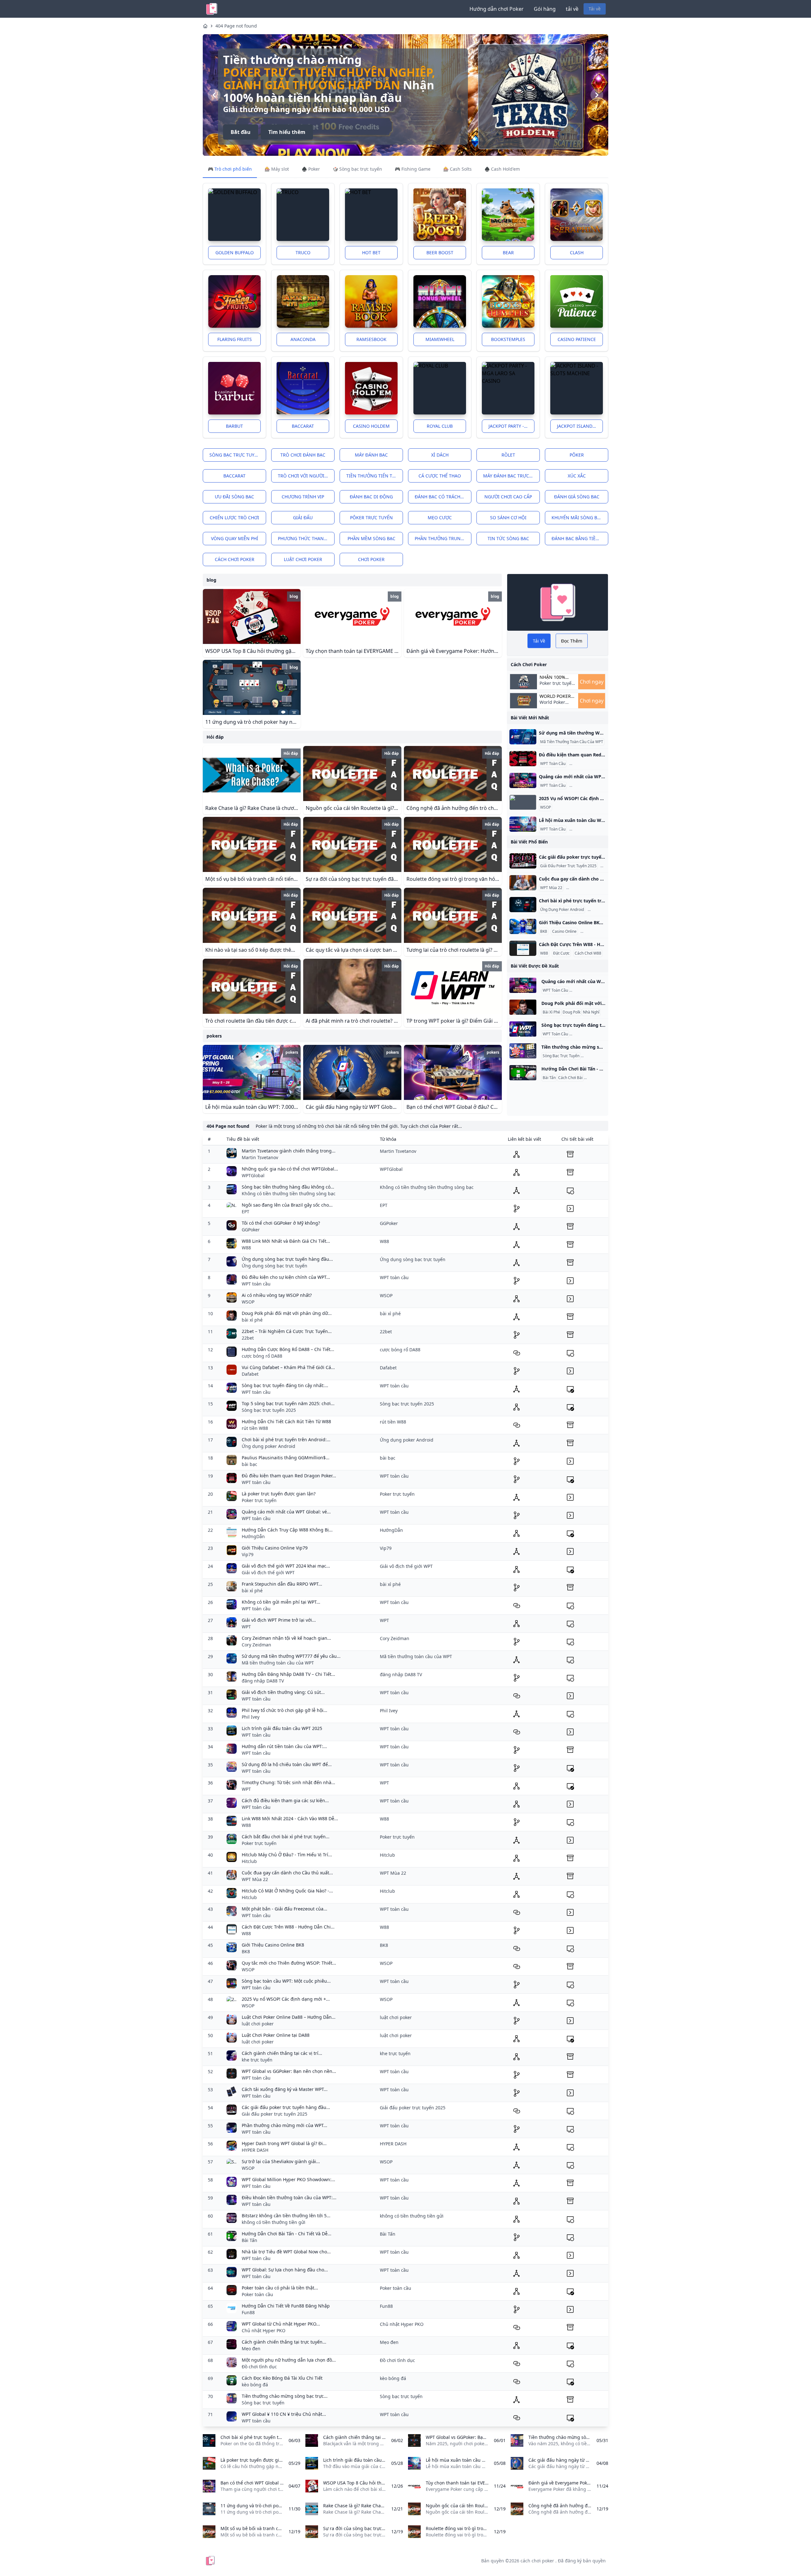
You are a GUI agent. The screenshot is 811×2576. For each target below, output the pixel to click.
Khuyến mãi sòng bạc (577, 518)
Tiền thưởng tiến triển (374, 476)
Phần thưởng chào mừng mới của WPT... (284, 2125)
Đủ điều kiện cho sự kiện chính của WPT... (286, 1277)
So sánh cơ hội (508, 518)
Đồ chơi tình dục (259, 2367)
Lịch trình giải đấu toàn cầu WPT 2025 (282, 1728)
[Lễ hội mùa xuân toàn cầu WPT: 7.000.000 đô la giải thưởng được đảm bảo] (523, 824)
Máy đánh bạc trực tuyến (511, 476)
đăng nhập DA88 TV (263, 1681)
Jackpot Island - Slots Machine (580, 426)
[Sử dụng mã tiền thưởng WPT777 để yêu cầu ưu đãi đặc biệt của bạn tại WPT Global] (523, 737)
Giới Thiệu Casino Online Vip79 (275, 1548)
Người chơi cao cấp (508, 497)
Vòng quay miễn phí (235, 538)
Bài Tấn (549, 1078)
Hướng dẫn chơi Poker (497, 9)
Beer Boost (440, 253)
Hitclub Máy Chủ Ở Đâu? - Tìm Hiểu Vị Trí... (287, 1855)
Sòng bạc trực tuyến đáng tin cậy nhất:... (285, 1385)
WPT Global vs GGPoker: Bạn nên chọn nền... (289, 2071)
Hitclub (249, 1861)
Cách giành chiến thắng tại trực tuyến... (284, 2342)
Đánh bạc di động (371, 497)
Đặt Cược (561, 953)
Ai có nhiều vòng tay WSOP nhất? (277, 1295)
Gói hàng (545, 9)
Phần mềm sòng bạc (371, 538)
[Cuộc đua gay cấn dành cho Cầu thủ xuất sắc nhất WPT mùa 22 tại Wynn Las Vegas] (523, 883)
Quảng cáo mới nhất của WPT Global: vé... (286, 1512)
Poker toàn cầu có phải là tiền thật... (280, 2288)
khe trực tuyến (257, 2060)
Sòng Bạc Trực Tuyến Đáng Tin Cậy (601, 1034)
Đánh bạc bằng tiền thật (580, 538)
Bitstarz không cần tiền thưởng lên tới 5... (286, 2216)
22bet (248, 1338)
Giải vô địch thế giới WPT (268, 1572)
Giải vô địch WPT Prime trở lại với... (279, 1620)
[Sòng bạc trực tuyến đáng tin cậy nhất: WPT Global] (523, 1029)
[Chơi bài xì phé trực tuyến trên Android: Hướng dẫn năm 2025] (523, 905)
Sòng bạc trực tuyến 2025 (269, 1410)
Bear (508, 253)
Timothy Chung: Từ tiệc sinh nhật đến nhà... (288, 1782)
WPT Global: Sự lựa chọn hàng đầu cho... (285, 2270)
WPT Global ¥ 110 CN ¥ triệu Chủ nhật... (284, 2414)
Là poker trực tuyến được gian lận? (279, 1494)
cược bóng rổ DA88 (262, 1356)
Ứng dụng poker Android (268, 1446)
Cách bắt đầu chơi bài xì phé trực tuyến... (286, 1837)
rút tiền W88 (255, 1428)
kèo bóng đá (255, 2385)
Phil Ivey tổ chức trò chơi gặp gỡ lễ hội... (284, 1710)
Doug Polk (572, 1012)
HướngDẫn (253, 1536)
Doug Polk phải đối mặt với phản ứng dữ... (287, 1313)
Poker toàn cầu (257, 2294)
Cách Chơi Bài (570, 1078)
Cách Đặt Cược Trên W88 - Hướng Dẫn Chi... (288, 1927)
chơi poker (371, 559)
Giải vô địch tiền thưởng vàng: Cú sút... (283, 1692)
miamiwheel (440, 339)
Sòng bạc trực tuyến (235, 455)
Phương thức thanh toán (306, 538)
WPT (246, 1627)
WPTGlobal (253, 1175)
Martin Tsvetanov (260, 1157)
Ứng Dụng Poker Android (562, 910)
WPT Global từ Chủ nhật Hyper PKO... (281, 2324)
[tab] (230, 169)
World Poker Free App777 (553, 705)
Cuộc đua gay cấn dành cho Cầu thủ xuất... (287, 1873)
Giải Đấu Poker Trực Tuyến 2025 (568, 866)
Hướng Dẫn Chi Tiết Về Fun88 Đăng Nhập (286, 2306)
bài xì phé (252, 1320)
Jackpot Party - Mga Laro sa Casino (511, 426)
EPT (246, 1212)
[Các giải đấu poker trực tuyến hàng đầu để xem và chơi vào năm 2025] (523, 861)
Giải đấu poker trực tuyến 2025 (275, 2114)
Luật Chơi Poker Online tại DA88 (276, 2035)
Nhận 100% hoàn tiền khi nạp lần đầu (556, 677)
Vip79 (248, 1554)
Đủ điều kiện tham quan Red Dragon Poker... (289, 1476)
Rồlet (508, 455)
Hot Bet (371, 253)
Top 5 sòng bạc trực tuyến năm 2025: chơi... (288, 1403)
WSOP (546, 807)
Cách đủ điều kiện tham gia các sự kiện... (285, 1800)
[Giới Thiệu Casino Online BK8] (523, 926)
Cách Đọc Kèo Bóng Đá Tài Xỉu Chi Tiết (282, 2378)
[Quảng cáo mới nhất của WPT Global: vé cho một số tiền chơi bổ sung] (523, 780)
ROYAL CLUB (440, 426)
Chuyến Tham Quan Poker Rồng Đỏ (601, 764)
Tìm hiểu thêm (287, 132)
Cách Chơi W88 (588, 953)
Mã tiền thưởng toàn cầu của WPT (278, 1663)
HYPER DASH (255, 2150)
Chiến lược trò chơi (234, 518)
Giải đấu (303, 518)
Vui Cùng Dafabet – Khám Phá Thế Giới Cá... (288, 1367)
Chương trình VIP (303, 497)
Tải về (595, 9)
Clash (577, 253)
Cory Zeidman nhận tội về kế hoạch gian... (286, 1638)
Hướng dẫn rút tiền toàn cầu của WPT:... (284, 1746)
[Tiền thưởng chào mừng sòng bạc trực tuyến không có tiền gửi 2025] (523, 1051)
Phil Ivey (251, 1717)
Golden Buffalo (235, 253)
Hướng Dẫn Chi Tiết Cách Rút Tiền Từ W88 (286, 1421)
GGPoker (251, 1230)
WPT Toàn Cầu (553, 764)
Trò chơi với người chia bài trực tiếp (306, 476)
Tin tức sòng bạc (508, 538)
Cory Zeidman (256, 1645)
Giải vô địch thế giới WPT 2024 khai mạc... (286, 1566)
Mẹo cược (440, 518)
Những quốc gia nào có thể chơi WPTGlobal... (290, 1169)
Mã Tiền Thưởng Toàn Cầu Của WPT (572, 742)
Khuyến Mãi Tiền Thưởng (592, 786)
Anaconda (303, 339)
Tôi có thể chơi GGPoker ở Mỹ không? (281, 1223)
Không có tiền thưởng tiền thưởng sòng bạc (289, 1193)
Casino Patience (577, 339)
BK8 (544, 931)
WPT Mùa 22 (551, 888)
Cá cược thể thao (440, 476)
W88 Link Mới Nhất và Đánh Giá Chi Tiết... (286, 1241)
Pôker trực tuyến (371, 518)
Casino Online (564, 931)
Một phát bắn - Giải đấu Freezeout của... (284, 1909)
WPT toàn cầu (256, 1284)
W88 (544, 953)
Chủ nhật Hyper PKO (264, 2330)
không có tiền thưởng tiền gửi (274, 2222)
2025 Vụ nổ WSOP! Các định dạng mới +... (286, 1999)
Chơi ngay (592, 682)
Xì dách (440, 455)
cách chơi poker (235, 559)
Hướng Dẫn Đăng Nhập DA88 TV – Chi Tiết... (288, 1674)
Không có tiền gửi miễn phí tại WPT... (281, 1602)
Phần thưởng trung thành (443, 538)
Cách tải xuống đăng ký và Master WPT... (285, 2089)
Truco (303, 253)
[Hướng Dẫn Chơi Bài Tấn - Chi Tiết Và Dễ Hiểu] (523, 1073)
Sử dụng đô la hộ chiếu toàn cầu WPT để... (287, 1764)
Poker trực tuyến (259, 1500)
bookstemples (508, 339)
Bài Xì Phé (551, 1012)
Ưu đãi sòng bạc (234, 497)
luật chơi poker (303, 559)
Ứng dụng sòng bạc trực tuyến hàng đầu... (287, 1259)
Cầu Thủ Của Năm (583, 888)
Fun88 (248, 2312)
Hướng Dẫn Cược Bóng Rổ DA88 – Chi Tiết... (288, 1349)
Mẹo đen (251, 2349)
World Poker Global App (555, 696)
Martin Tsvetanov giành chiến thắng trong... (289, 1151)
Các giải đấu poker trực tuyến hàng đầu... (286, 2107)
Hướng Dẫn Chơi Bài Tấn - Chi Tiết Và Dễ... (287, 2234)
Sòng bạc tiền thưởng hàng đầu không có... (288, 1187)
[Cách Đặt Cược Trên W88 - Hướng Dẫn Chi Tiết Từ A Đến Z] (523, 948)
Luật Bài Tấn (596, 1078)
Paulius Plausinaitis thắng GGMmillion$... (286, 1458)
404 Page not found (236, 26)
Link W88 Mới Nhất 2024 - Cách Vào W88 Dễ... (290, 1818)
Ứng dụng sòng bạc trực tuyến (275, 1266)
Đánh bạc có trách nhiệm (443, 497)
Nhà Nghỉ (591, 1012)
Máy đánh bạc (371, 455)
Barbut (234, 426)
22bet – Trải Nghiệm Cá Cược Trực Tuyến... (287, 1331)
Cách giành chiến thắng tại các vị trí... (282, 2053)
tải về (572, 9)
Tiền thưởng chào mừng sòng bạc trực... (285, 2396)
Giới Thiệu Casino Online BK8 (273, 1945)
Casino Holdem (371, 426)
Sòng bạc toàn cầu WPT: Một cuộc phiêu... (286, 1981)
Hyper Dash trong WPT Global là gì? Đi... (284, 2143)
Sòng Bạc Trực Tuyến (561, 1056)
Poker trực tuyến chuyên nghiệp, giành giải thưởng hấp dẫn (329, 79)
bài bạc (249, 1464)
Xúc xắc (577, 476)
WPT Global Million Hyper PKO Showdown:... (288, 2179)
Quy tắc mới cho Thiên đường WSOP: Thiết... (289, 1963)
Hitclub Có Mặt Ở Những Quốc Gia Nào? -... (287, 1891)
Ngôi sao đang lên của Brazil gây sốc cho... (287, 1205)
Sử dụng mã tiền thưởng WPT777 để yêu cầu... (291, 1656)
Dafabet (250, 1374)
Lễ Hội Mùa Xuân (585, 829)
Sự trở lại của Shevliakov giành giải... (281, 2161)
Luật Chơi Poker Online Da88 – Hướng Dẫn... (289, 2017)
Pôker (577, 455)
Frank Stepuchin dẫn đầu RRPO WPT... (282, 1584)
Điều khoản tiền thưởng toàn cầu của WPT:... (289, 2197)
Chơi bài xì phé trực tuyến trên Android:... (286, 1440)
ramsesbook (371, 339)
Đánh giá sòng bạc (577, 497)
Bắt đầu (241, 132)
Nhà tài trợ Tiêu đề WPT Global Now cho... (286, 2252)
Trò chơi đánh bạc (303, 455)
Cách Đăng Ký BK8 (598, 931)
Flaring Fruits (235, 339)
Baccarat (303, 426)
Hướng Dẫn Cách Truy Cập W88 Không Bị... (287, 1530)
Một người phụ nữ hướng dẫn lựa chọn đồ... (289, 2360)
